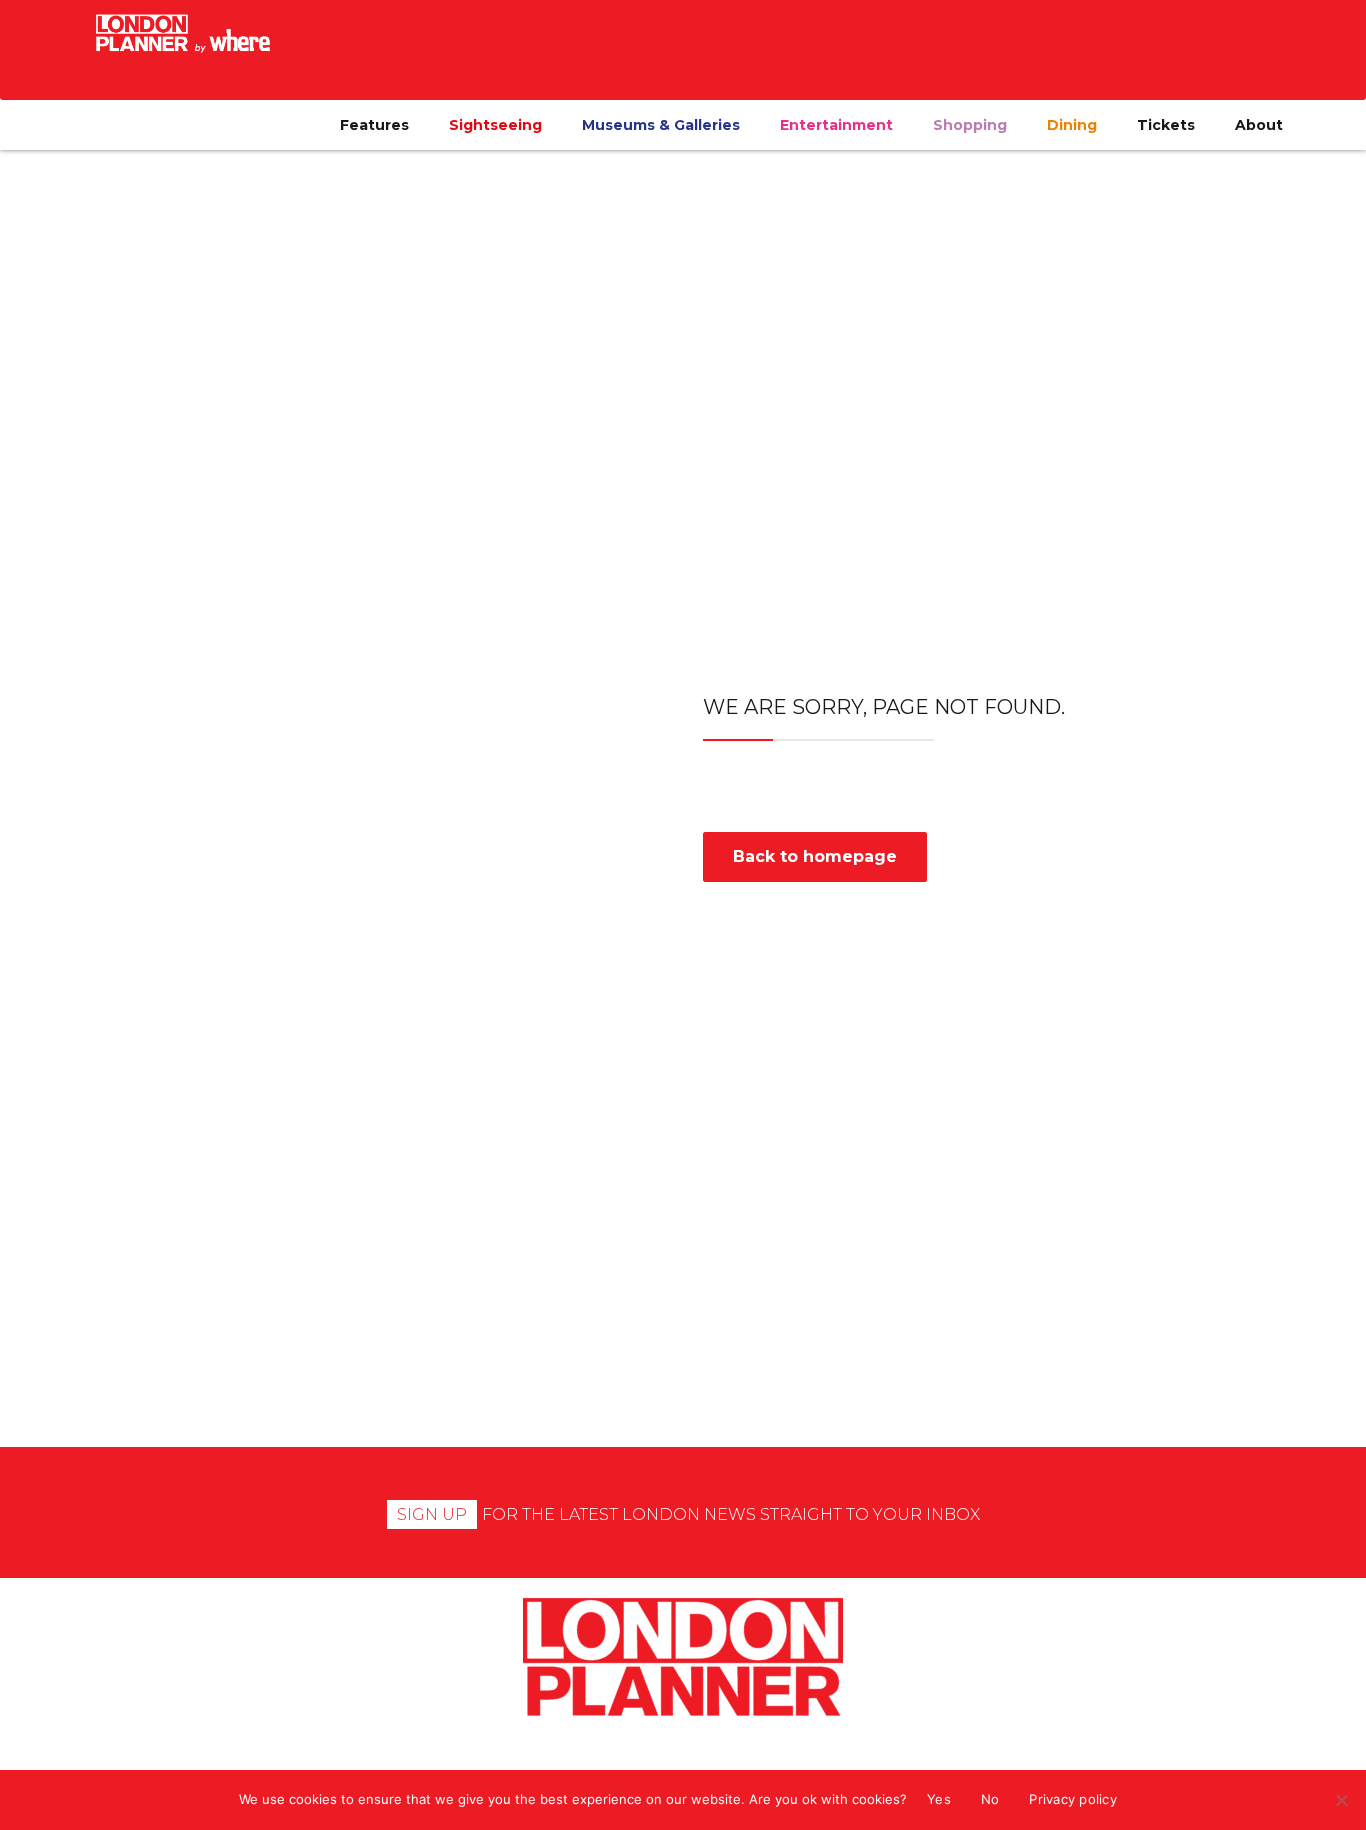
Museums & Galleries (661, 125)
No (990, 1799)
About (1259, 125)
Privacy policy (1073, 1799)
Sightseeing (495, 125)
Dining (1072, 125)
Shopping (970, 125)
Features (374, 125)
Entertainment (836, 125)
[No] (1341, 1800)
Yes (939, 1799)
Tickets (1166, 125)
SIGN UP (432, 1514)
